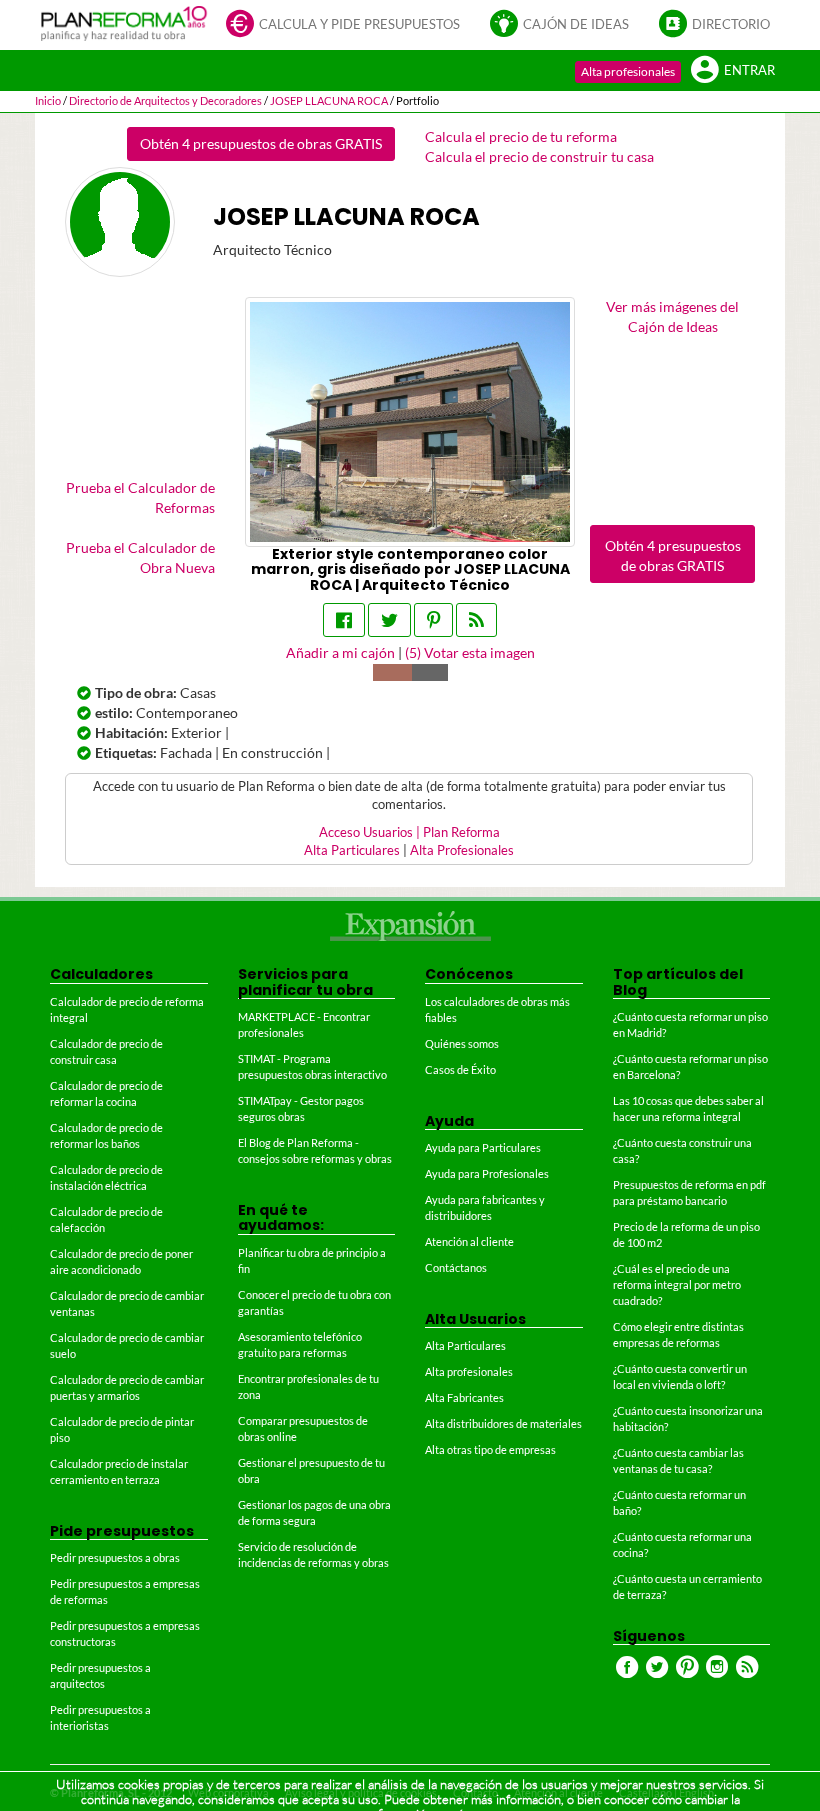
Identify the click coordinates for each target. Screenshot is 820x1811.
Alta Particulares (352, 850)
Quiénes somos (462, 1043)
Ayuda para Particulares (483, 1147)
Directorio (731, 24)
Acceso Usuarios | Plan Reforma (409, 832)
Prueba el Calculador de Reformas (140, 497)
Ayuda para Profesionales (487, 1173)
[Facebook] (344, 620)
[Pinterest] (433, 620)
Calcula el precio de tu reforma (521, 136)
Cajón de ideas (576, 24)
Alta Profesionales (462, 850)
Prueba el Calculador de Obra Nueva (140, 557)
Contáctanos (456, 1267)
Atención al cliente (469, 1241)
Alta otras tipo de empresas (490, 1449)
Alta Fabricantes (464, 1397)
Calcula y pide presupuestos (359, 24)
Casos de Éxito (460, 1069)
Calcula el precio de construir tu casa (539, 156)
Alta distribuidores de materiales (503, 1423)
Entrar (749, 70)
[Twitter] (389, 620)
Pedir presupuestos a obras (115, 1557)
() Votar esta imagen (470, 652)
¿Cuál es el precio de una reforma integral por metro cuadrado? (677, 1284)
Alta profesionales (628, 71)
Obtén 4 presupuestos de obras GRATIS (261, 143)
